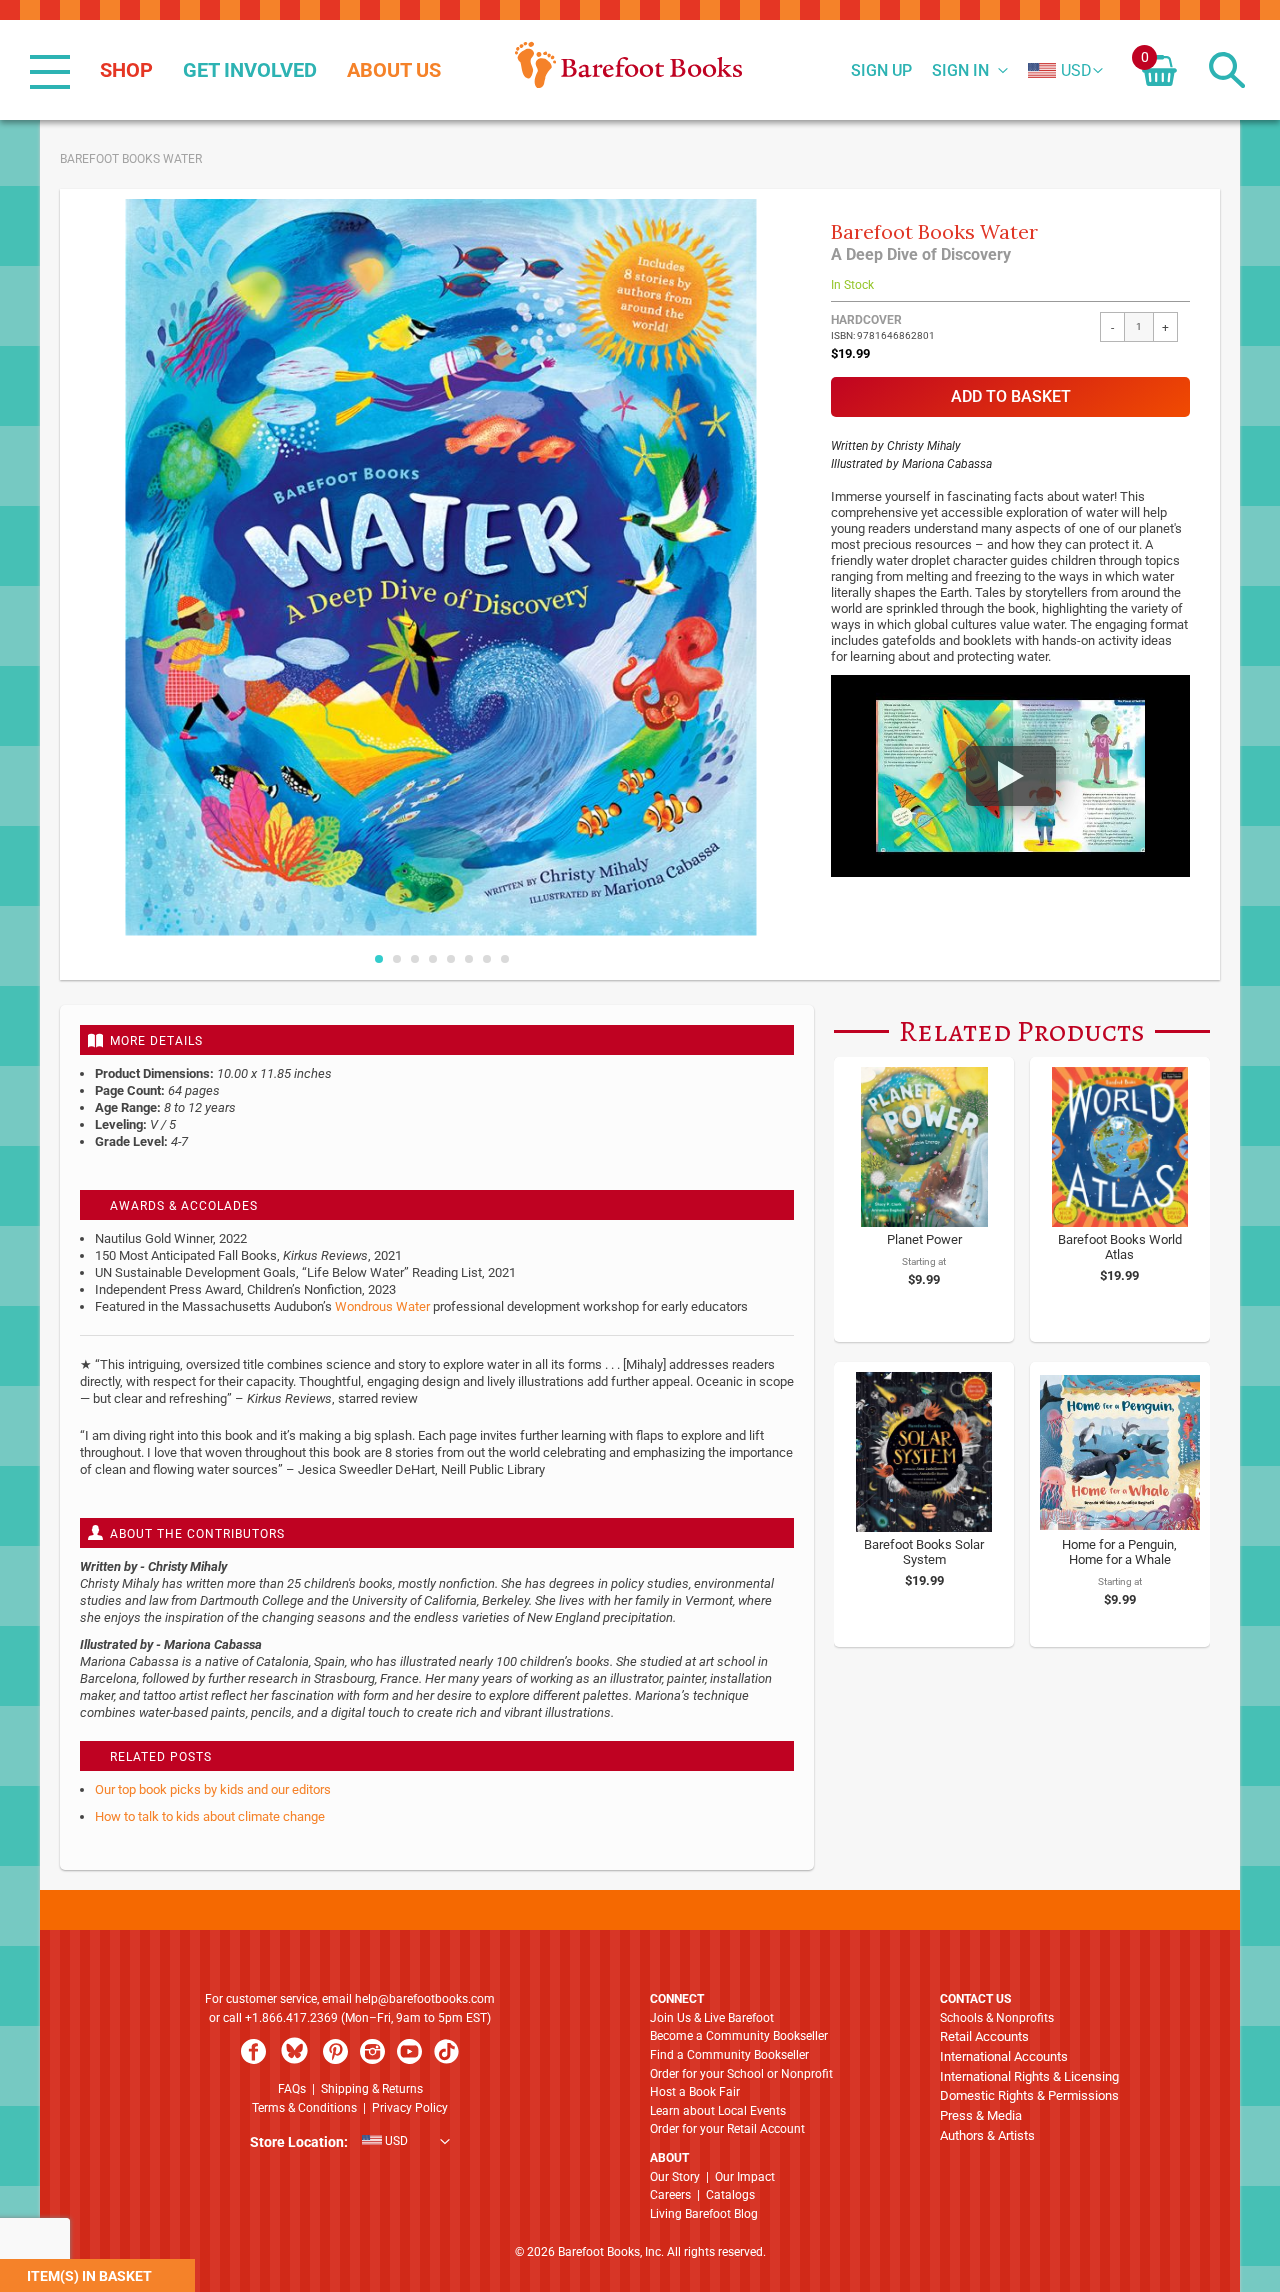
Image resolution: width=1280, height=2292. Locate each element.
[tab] (437, 1040)
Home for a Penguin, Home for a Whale (1119, 1552)
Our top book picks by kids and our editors (213, 1789)
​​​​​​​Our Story (675, 2177)
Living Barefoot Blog (704, 2214)
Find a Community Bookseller (729, 2055)
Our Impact (745, 2177)
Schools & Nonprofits (997, 2018)
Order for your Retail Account (727, 2129)
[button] (1060, 71)
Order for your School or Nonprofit (741, 2074)
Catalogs (730, 2195)
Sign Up (881, 71)
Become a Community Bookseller (739, 2036)
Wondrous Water (382, 1306)
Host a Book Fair (695, 2092)
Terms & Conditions (304, 2108)
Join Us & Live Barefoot (712, 2018)
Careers (670, 2195)
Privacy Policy (410, 2108)
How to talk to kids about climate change (210, 1816)
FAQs (292, 2089)
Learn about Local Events (718, 2111)
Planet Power (924, 1239)
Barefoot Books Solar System (924, 1552)
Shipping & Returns (372, 2089)
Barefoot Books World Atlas (1120, 1247)
